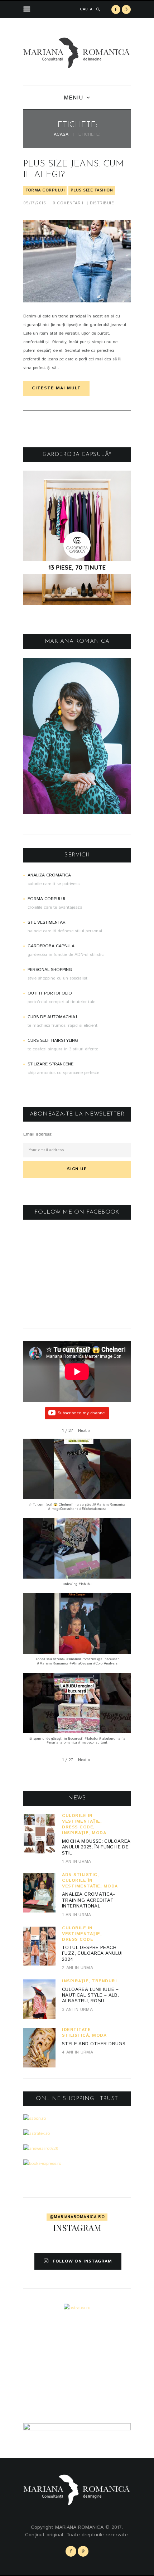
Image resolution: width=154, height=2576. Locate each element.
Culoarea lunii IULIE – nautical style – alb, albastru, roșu (90, 1996)
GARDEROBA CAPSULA (51, 946)
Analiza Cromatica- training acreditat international (88, 1900)
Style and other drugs (94, 2044)
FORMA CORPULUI (46, 899)
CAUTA (86, 9)
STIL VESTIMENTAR (47, 922)
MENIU (73, 98)
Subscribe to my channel (82, 1413)
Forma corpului (45, 190)
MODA (99, 1833)
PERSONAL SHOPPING (50, 970)
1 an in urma (77, 1861)
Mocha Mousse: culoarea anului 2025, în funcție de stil (96, 1847)
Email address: (38, 1134)
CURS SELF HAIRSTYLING (53, 1041)
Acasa (61, 135)
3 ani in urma (77, 2010)
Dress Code (78, 1827)
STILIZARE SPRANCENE (50, 1064)
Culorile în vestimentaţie (81, 1819)
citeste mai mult (56, 388)
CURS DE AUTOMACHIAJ (52, 1017)
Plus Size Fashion (92, 190)
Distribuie (102, 203)
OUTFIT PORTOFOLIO (50, 993)
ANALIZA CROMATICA (49, 875)
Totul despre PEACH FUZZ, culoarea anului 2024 (92, 1954)
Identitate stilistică (76, 2033)
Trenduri (104, 1981)
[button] (84, 1431)
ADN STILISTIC (80, 1875)
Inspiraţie (75, 1833)
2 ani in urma (78, 1968)
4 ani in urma (78, 2052)
